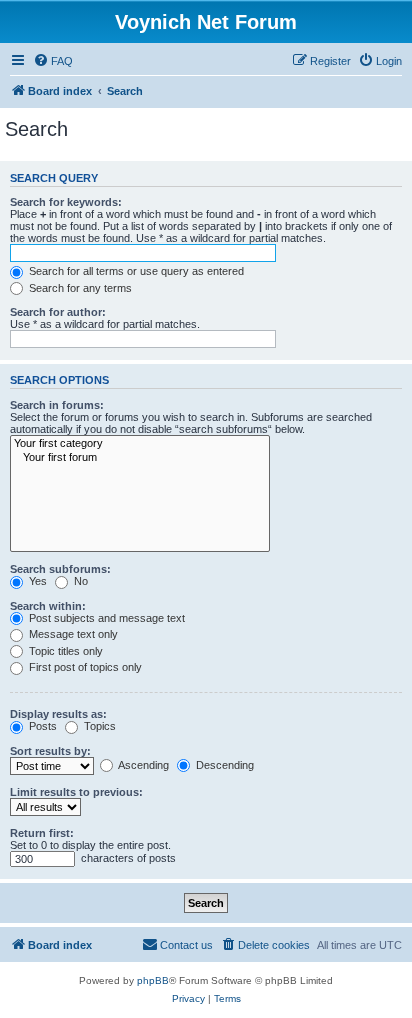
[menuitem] (53, 61)
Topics (98, 726)
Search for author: (58, 312)
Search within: (48, 606)
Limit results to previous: (76, 792)
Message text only (72, 634)
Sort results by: (50, 751)
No (79, 581)
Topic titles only (64, 651)
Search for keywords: (66, 202)
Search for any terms (79, 288)
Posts (41, 726)
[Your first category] (140, 444)
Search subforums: (60, 569)
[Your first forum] (140, 458)
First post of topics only (84, 667)
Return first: (42, 833)
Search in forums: (57, 405)
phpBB (153, 980)
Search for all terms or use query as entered (135, 271)
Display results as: (58, 714)
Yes (36, 581)
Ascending (142, 765)
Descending (223, 765)
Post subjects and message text (105, 618)
